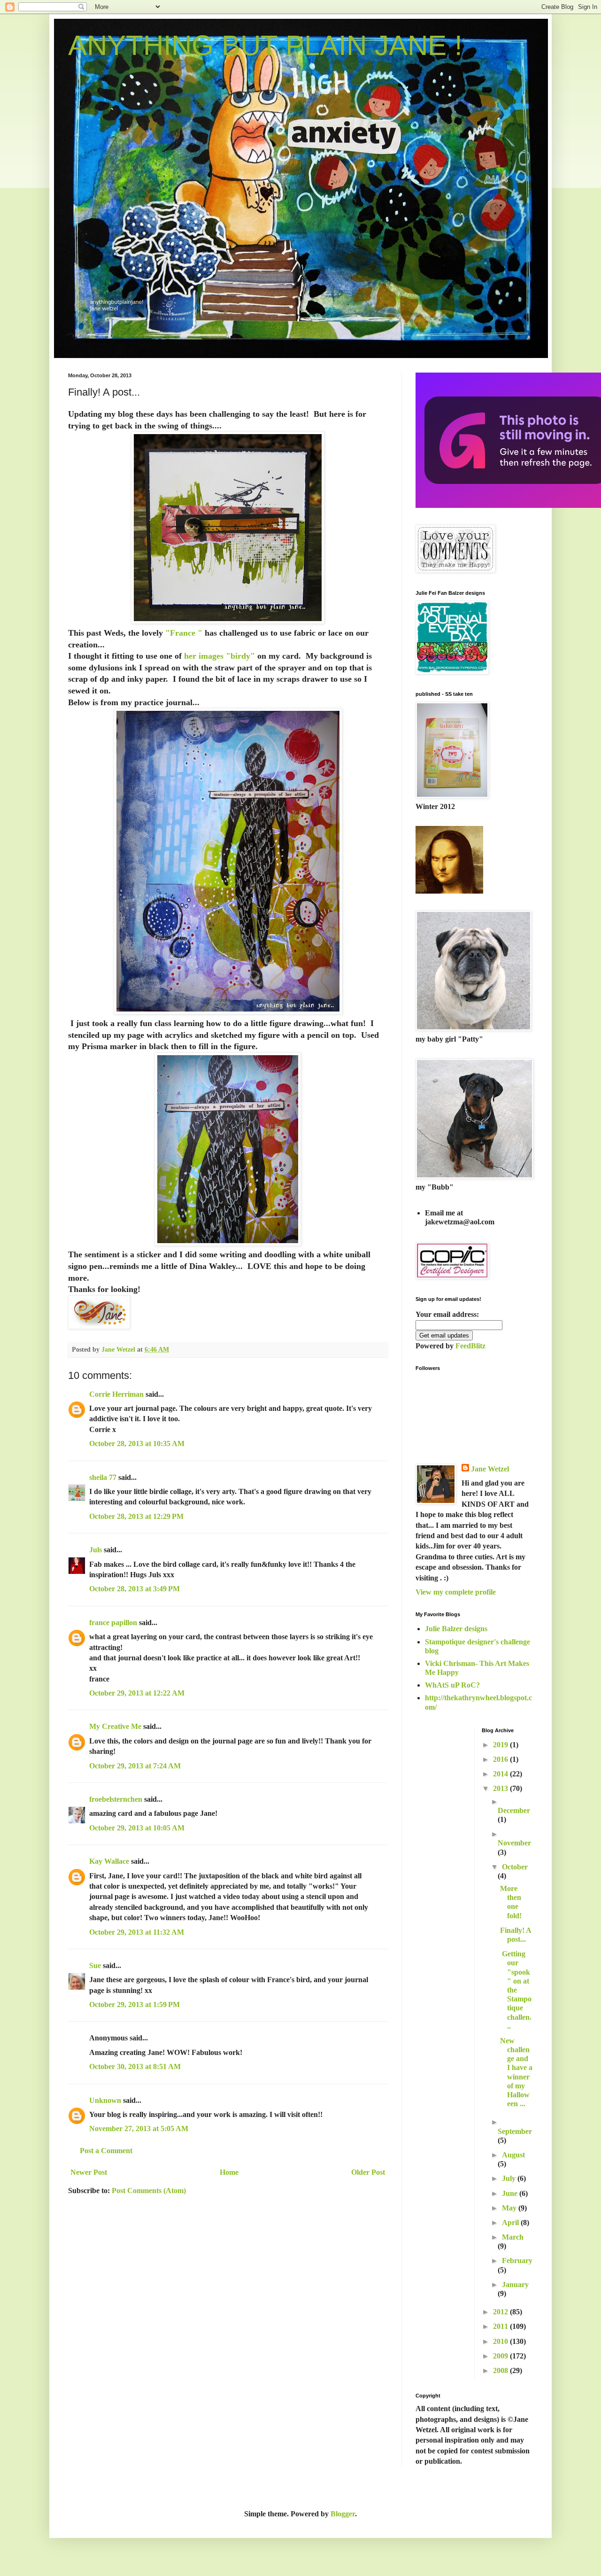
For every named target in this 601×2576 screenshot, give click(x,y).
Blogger (343, 2514)
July (510, 2178)
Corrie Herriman (116, 1394)
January (515, 2284)
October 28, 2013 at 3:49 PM (135, 1589)
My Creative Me (115, 1726)
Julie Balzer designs (456, 1629)
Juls (96, 1550)
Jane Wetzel (490, 1469)
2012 (501, 2312)
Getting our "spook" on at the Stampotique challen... (516, 1990)
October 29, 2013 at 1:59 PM (135, 2004)
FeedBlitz (470, 1346)
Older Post (368, 2172)
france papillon (113, 1623)
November (514, 1843)
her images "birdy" (218, 656)
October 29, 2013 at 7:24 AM (135, 1766)
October (515, 1867)
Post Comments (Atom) (149, 2191)
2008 (501, 2370)
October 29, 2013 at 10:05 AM (137, 1828)
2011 (501, 2326)
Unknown (105, 2100)
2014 (501, 1774)
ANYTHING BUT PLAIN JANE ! (265, 45)
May (510, 2208)
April (511, 2222)
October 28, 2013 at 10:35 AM (137, 1444)
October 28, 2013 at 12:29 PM (136, 1516)
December (514, 1810)
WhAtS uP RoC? (452, 1685)
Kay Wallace (109, 1861)
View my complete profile (456, 1592)
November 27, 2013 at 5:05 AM (139, 2129)
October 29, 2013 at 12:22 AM (137, 1693)
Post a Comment (106, 2151)
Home (229, 2172)
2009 (501, 2356)
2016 (501, 1759)
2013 (501, 1788)
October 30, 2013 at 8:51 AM (135, 2066)
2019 (501, 1745)
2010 (501, 2341)
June (511, 2193)
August (513, 2155)
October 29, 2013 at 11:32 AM (137, 1932)
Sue (95, 1965)
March (513, 2237)
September (515, 2131)
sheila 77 (103, 1477)
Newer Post (89, 2172)
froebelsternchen (116, 1799)
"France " (183, 633)
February (517, 2261)
